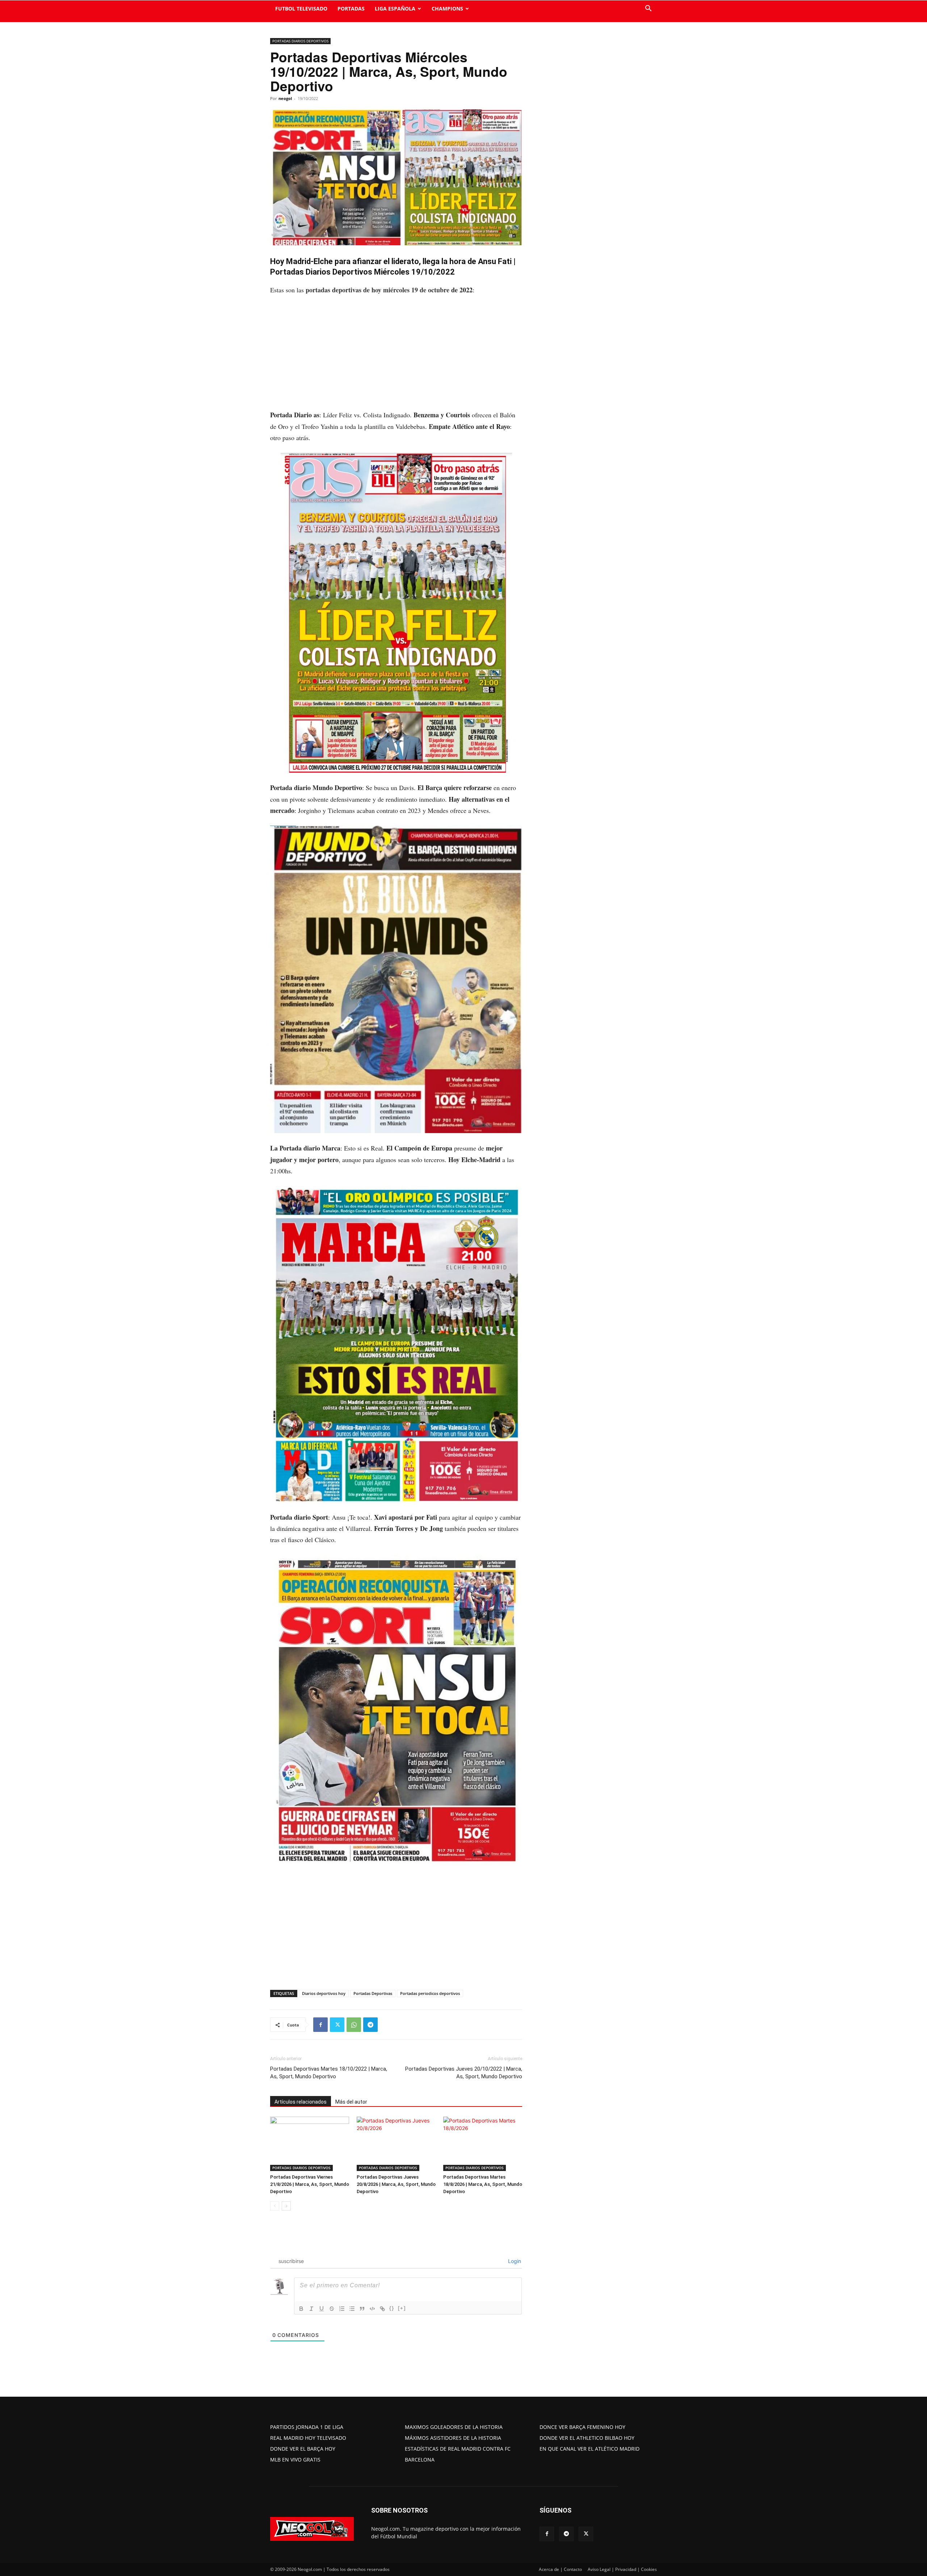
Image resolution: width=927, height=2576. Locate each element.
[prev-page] (275, 2206)
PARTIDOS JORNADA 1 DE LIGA (307, 2427)
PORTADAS (351, 9)
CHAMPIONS (447, 9)
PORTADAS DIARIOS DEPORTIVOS (300, 41)
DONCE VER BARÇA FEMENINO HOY (582, 2427)
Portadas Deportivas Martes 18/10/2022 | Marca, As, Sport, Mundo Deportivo (329, 2073)
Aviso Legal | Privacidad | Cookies (622, 2569)
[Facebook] (320, 2025)
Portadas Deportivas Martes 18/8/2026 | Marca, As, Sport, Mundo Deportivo (483, 2184)
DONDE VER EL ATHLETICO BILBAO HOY (587, 2438)
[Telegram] (370, 2025)
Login (514, 2261)
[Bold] (301, 2309)
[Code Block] (372, 2309)
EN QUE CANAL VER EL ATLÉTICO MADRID (590, 2449)
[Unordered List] (352, 2309)
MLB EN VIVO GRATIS (295, 2460)
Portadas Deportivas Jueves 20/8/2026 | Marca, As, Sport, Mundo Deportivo (396, 2184)
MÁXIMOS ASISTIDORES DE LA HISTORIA (453, 2438)
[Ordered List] (342, 2309)
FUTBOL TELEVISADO (301, 9)
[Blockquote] (362, 2309)
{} (392, 2308)
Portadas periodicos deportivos (430, 1993)
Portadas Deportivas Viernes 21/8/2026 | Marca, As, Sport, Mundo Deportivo (310, 2184)
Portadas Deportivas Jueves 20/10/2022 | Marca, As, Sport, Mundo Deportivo (464, 2073)
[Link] (382, 2309)
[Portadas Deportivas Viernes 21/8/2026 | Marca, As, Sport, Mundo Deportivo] (310, 2144)
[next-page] (286, 2206)
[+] (402, 2308)
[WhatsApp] (354, 2025)
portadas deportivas (334, 290)
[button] (648, 9)
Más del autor (351, 2102)
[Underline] (322, 2309)
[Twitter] (337, 2025)
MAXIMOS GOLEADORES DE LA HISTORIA (454, 2427)
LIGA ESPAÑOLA (395, 9)
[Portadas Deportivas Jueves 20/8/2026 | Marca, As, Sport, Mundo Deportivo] (396, 2144)
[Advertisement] (396, 356)
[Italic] (311, 2309)
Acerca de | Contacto (560, 2569)
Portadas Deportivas (373, 1993)
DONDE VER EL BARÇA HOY (303, 2449)
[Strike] (332, 2309)
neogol (285, 98)
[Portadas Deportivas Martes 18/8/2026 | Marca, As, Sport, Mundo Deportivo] (483, 2144)
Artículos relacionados (301, 2102)
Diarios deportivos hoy (324, 1993)
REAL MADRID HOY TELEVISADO (308, 2438)
